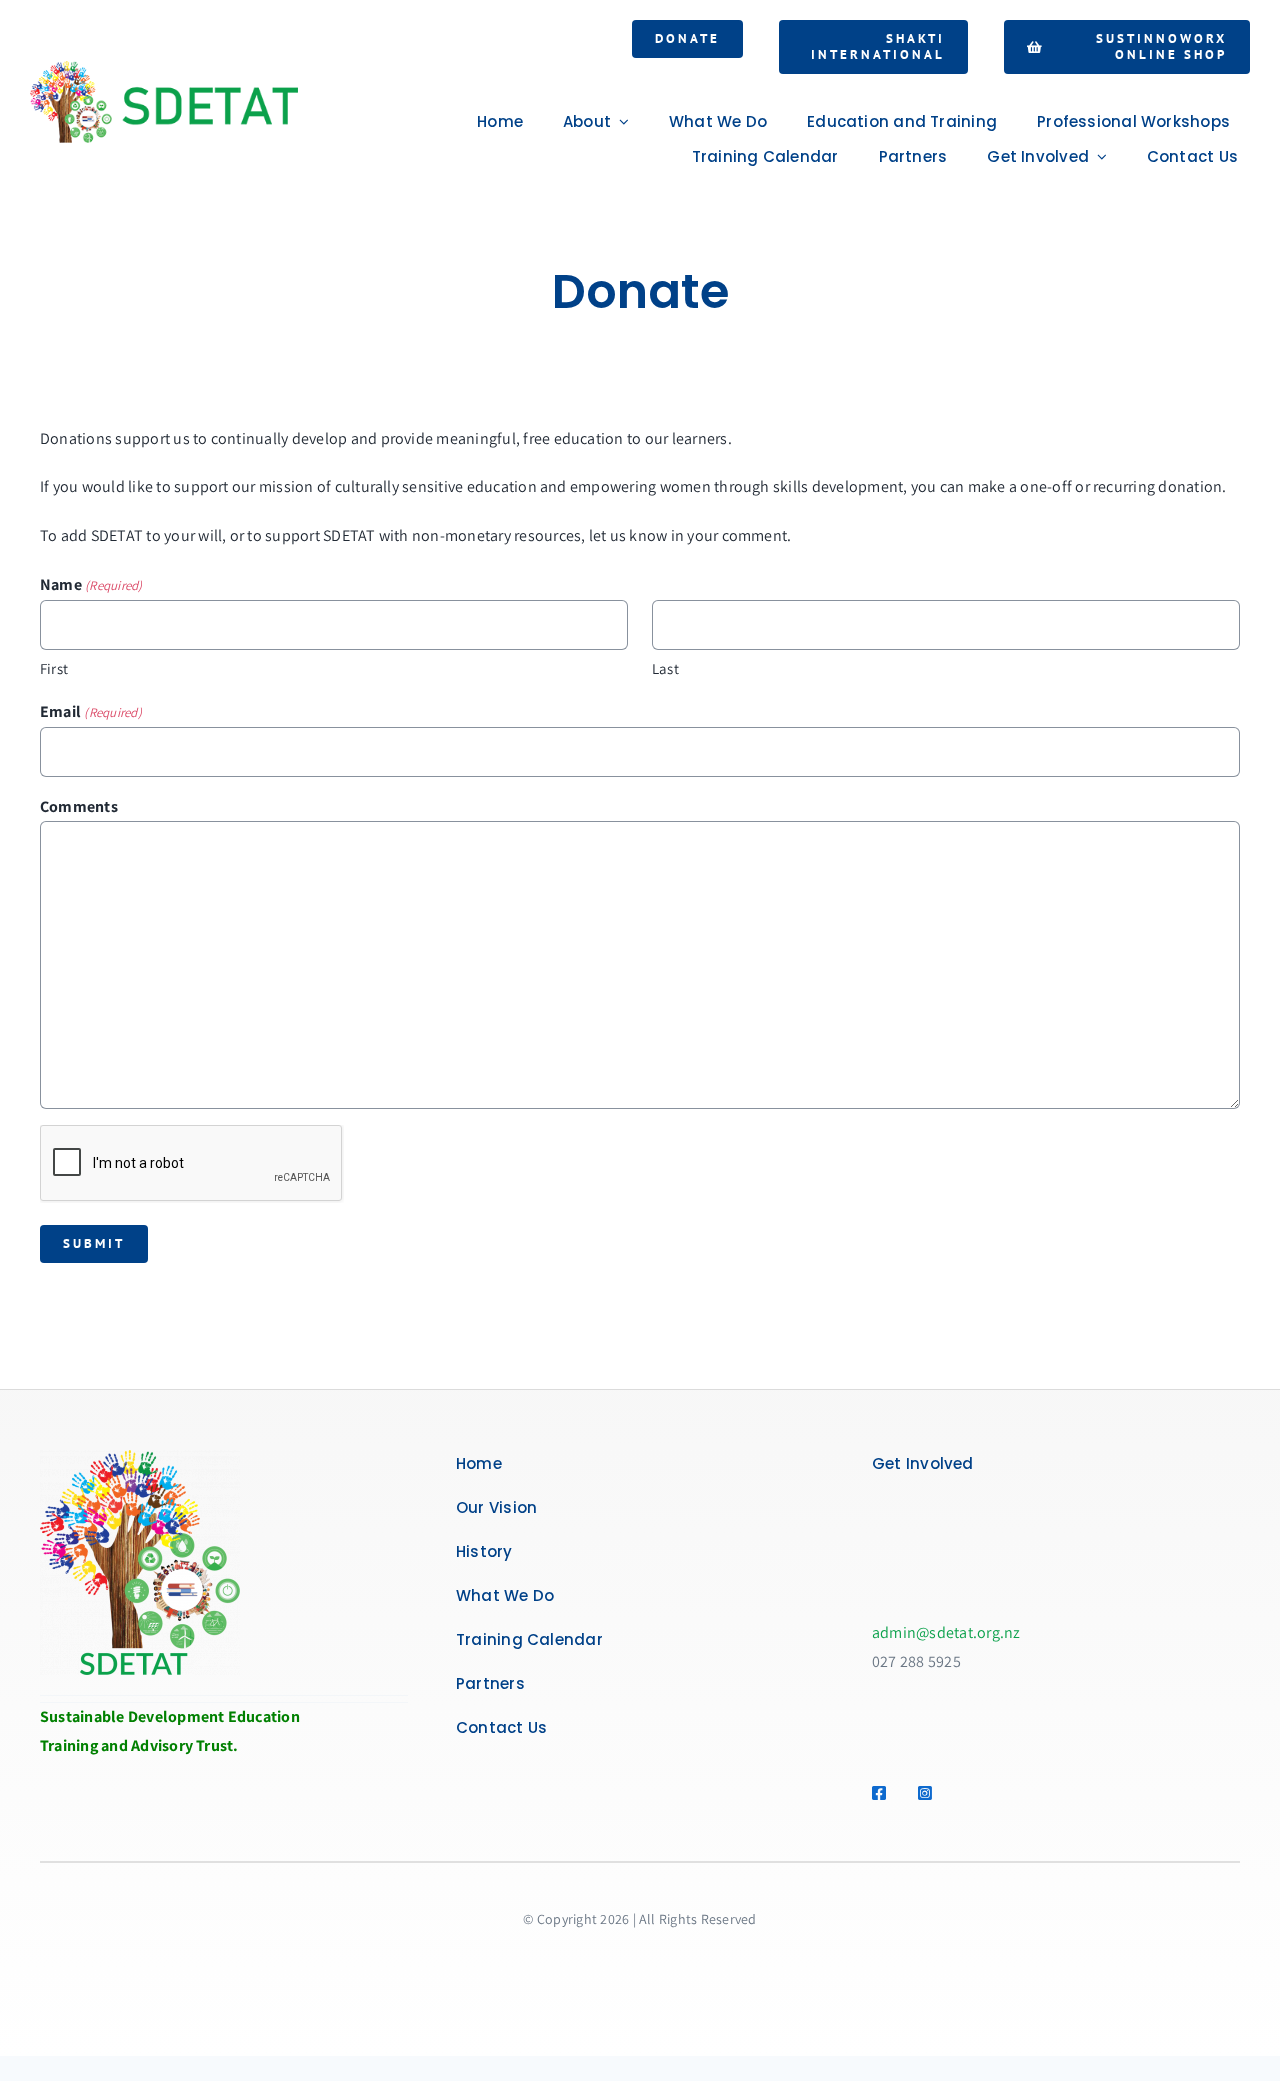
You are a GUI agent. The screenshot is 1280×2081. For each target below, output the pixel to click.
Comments (79, 806)
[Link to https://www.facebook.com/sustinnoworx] (883, 1793)
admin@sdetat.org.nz (946, 1632)
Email (91, 711)
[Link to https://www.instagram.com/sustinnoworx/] (929, 1793)
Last (665, 668)
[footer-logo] (140, 1457)
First (54, 668)
